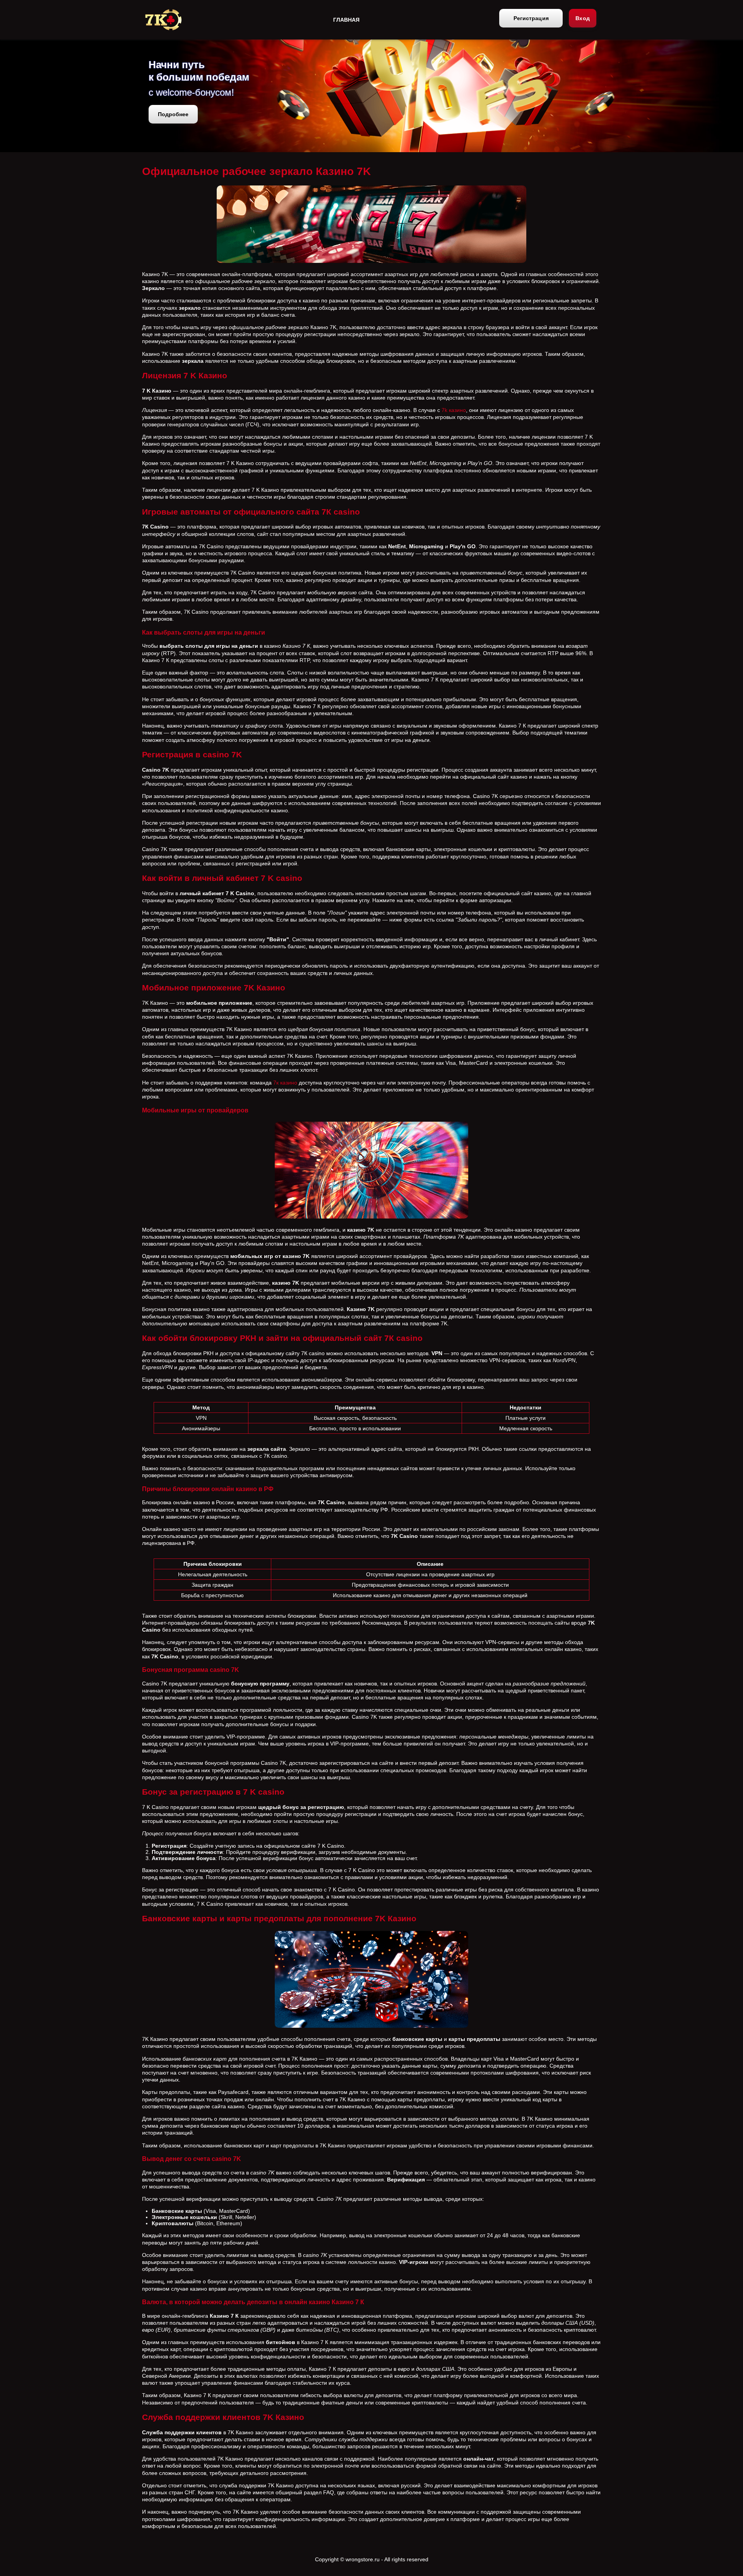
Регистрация (531, 18)
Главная (346, 20)
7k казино (454, 410)
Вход (583, 18)
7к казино (285, 1083)
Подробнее (173, 114)
